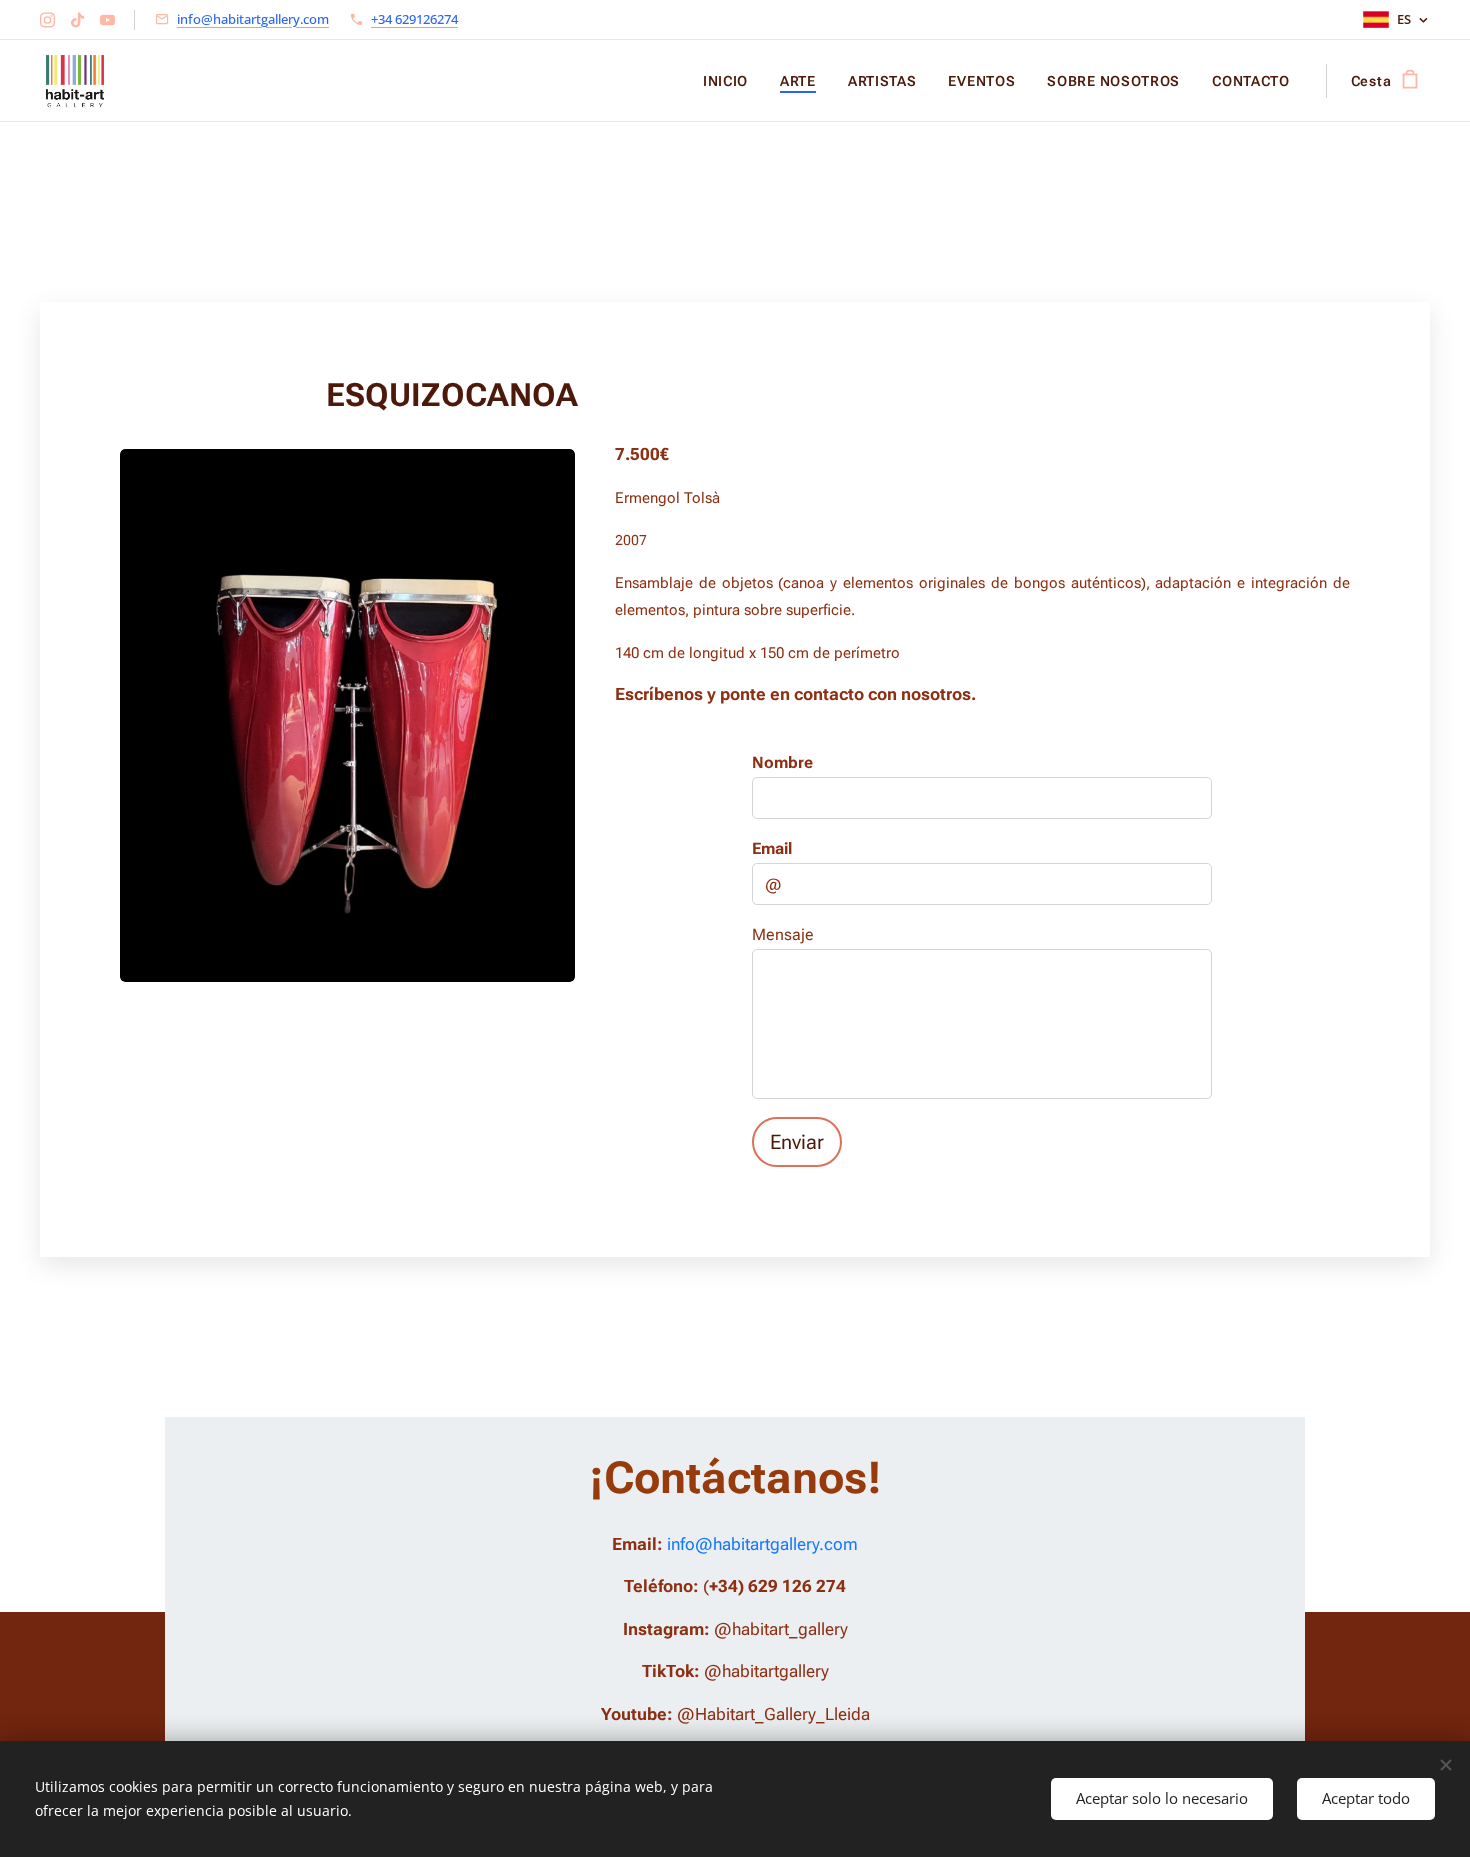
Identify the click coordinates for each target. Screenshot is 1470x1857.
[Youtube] (107, 20)
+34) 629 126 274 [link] (777, 1586)
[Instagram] (47, 20)
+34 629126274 (414, 19)
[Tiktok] (77, 20)
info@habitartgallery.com (253, 19)
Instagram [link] (663, 1629)
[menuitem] (731, 81)
